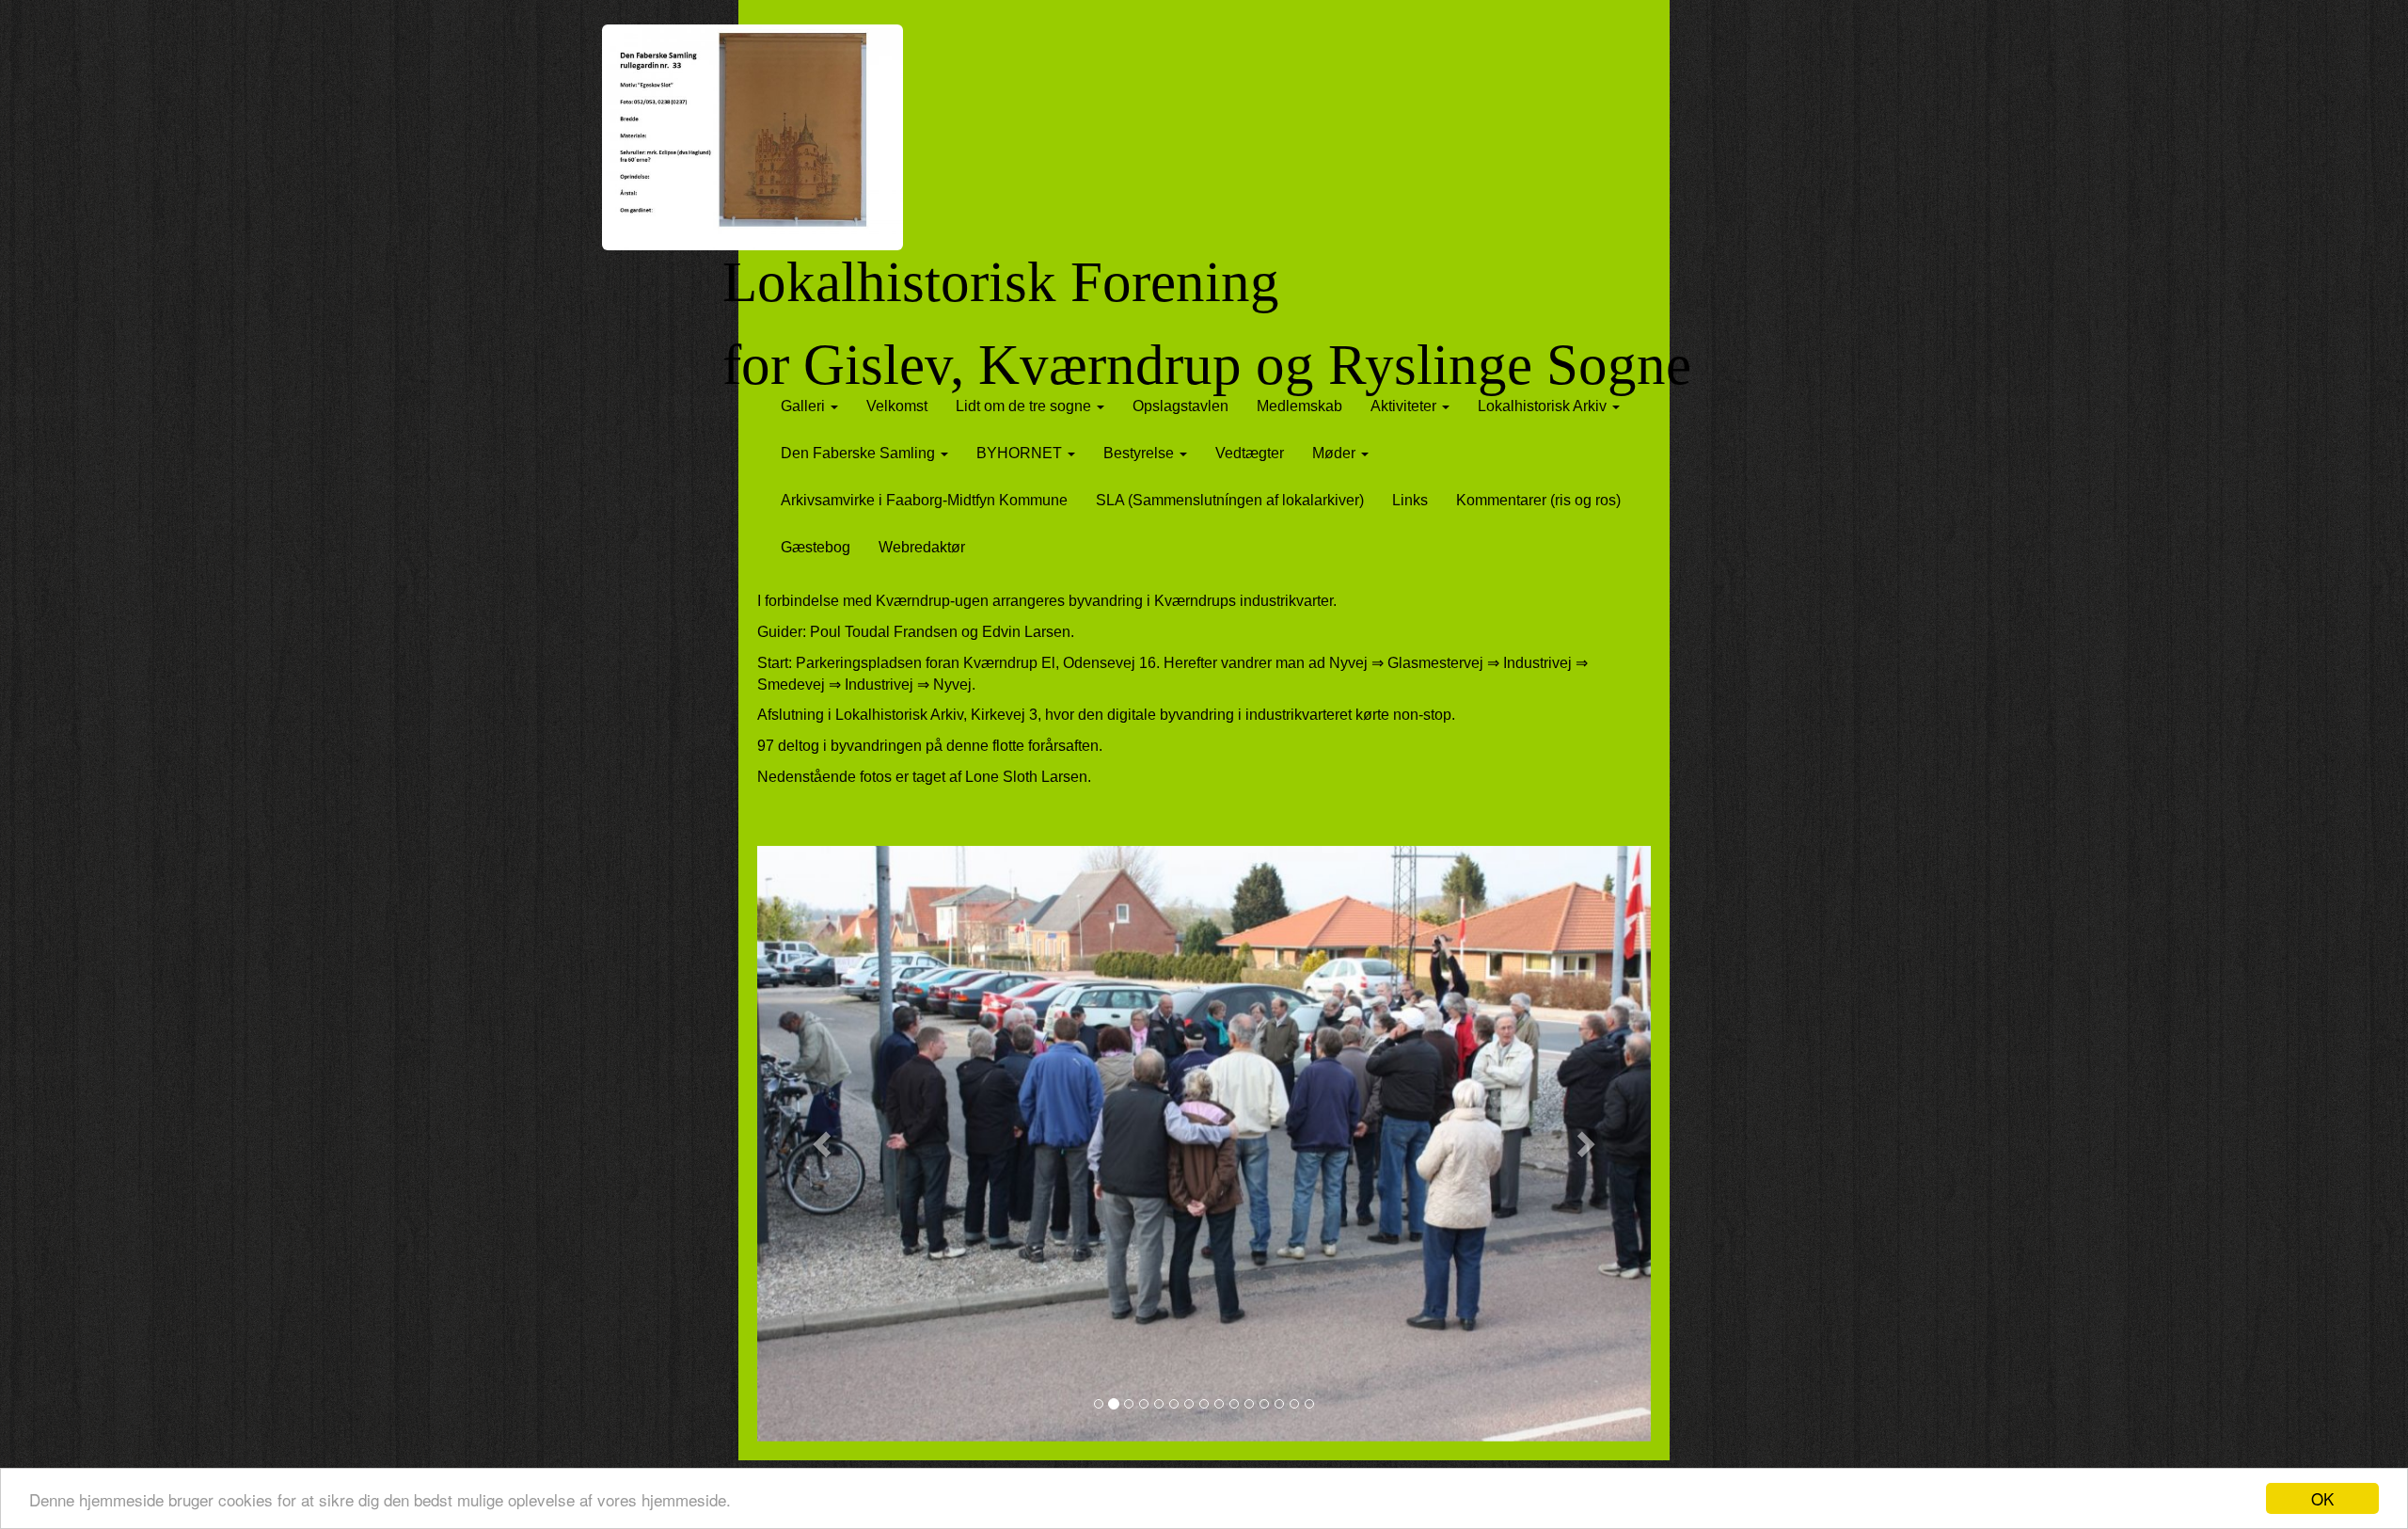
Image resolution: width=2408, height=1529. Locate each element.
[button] (824, 1144)
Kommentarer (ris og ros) (1538, 500)
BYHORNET (1021, 453)
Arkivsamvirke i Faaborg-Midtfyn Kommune (924, 500)
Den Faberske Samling (860, 453)
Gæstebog (816, 547)
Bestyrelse (1141, 453)
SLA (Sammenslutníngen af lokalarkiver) (1230, 500)
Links (1410, 500)
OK (2322, 1498)
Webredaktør (922, 547)
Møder (1336, 453)
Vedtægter (1250, 453)
